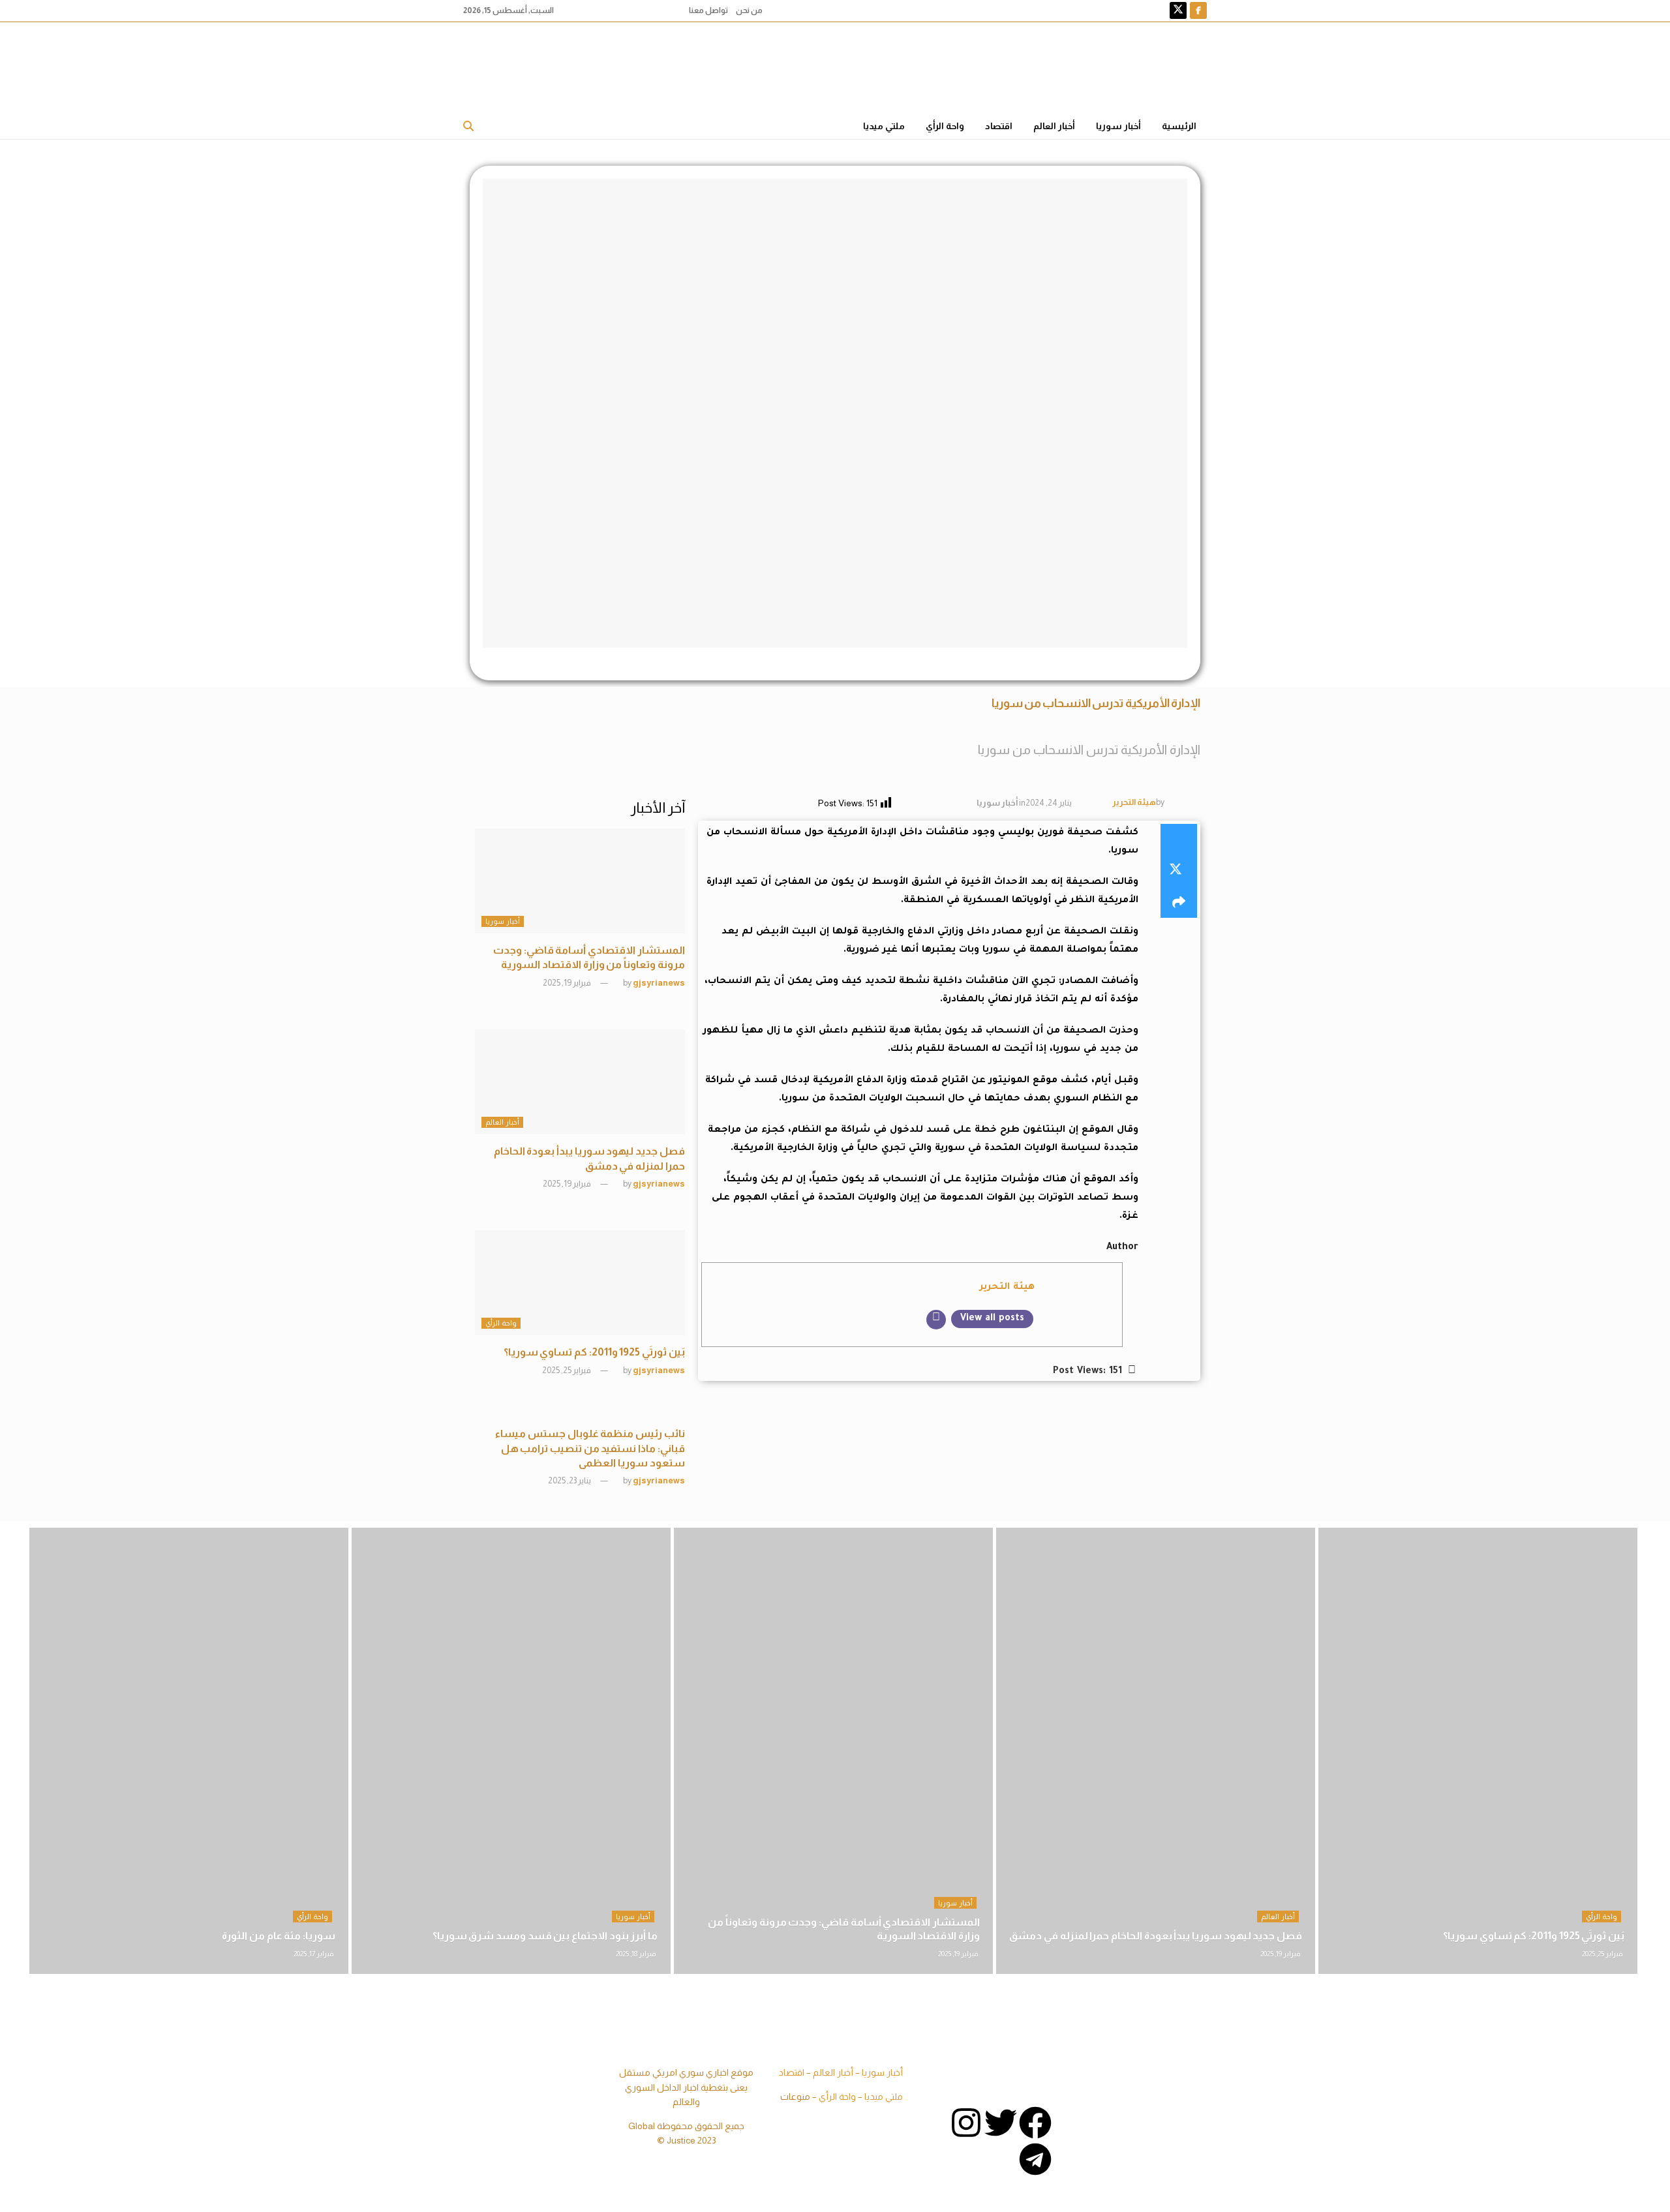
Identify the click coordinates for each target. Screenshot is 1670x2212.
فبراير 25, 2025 (567, 1370)
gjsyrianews (659, 983)
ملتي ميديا (884, 126)
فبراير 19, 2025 (568, 983)
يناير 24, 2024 (1049, 803)
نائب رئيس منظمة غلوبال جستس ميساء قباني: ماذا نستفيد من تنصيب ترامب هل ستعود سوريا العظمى (590, 1448)
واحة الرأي (945, 126)
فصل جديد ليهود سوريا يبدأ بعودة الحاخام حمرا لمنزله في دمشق (1156, 1936)
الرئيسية (1179, 126)
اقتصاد (999, 126)
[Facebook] (1035, 2123)
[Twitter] (1001, 2123)
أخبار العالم (1054, 126)
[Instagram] (966, 2123)
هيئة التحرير (1134, 802)
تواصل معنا (708, 10)
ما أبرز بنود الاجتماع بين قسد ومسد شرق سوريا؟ (545, 1936)
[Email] (936, 1320)
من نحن (749, 10)
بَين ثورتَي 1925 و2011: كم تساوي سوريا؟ (594, 1352)
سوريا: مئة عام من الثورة (279, 1936)
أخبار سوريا (1118, 126)
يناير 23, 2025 (570, 1480)
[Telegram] (1035, 2159)
